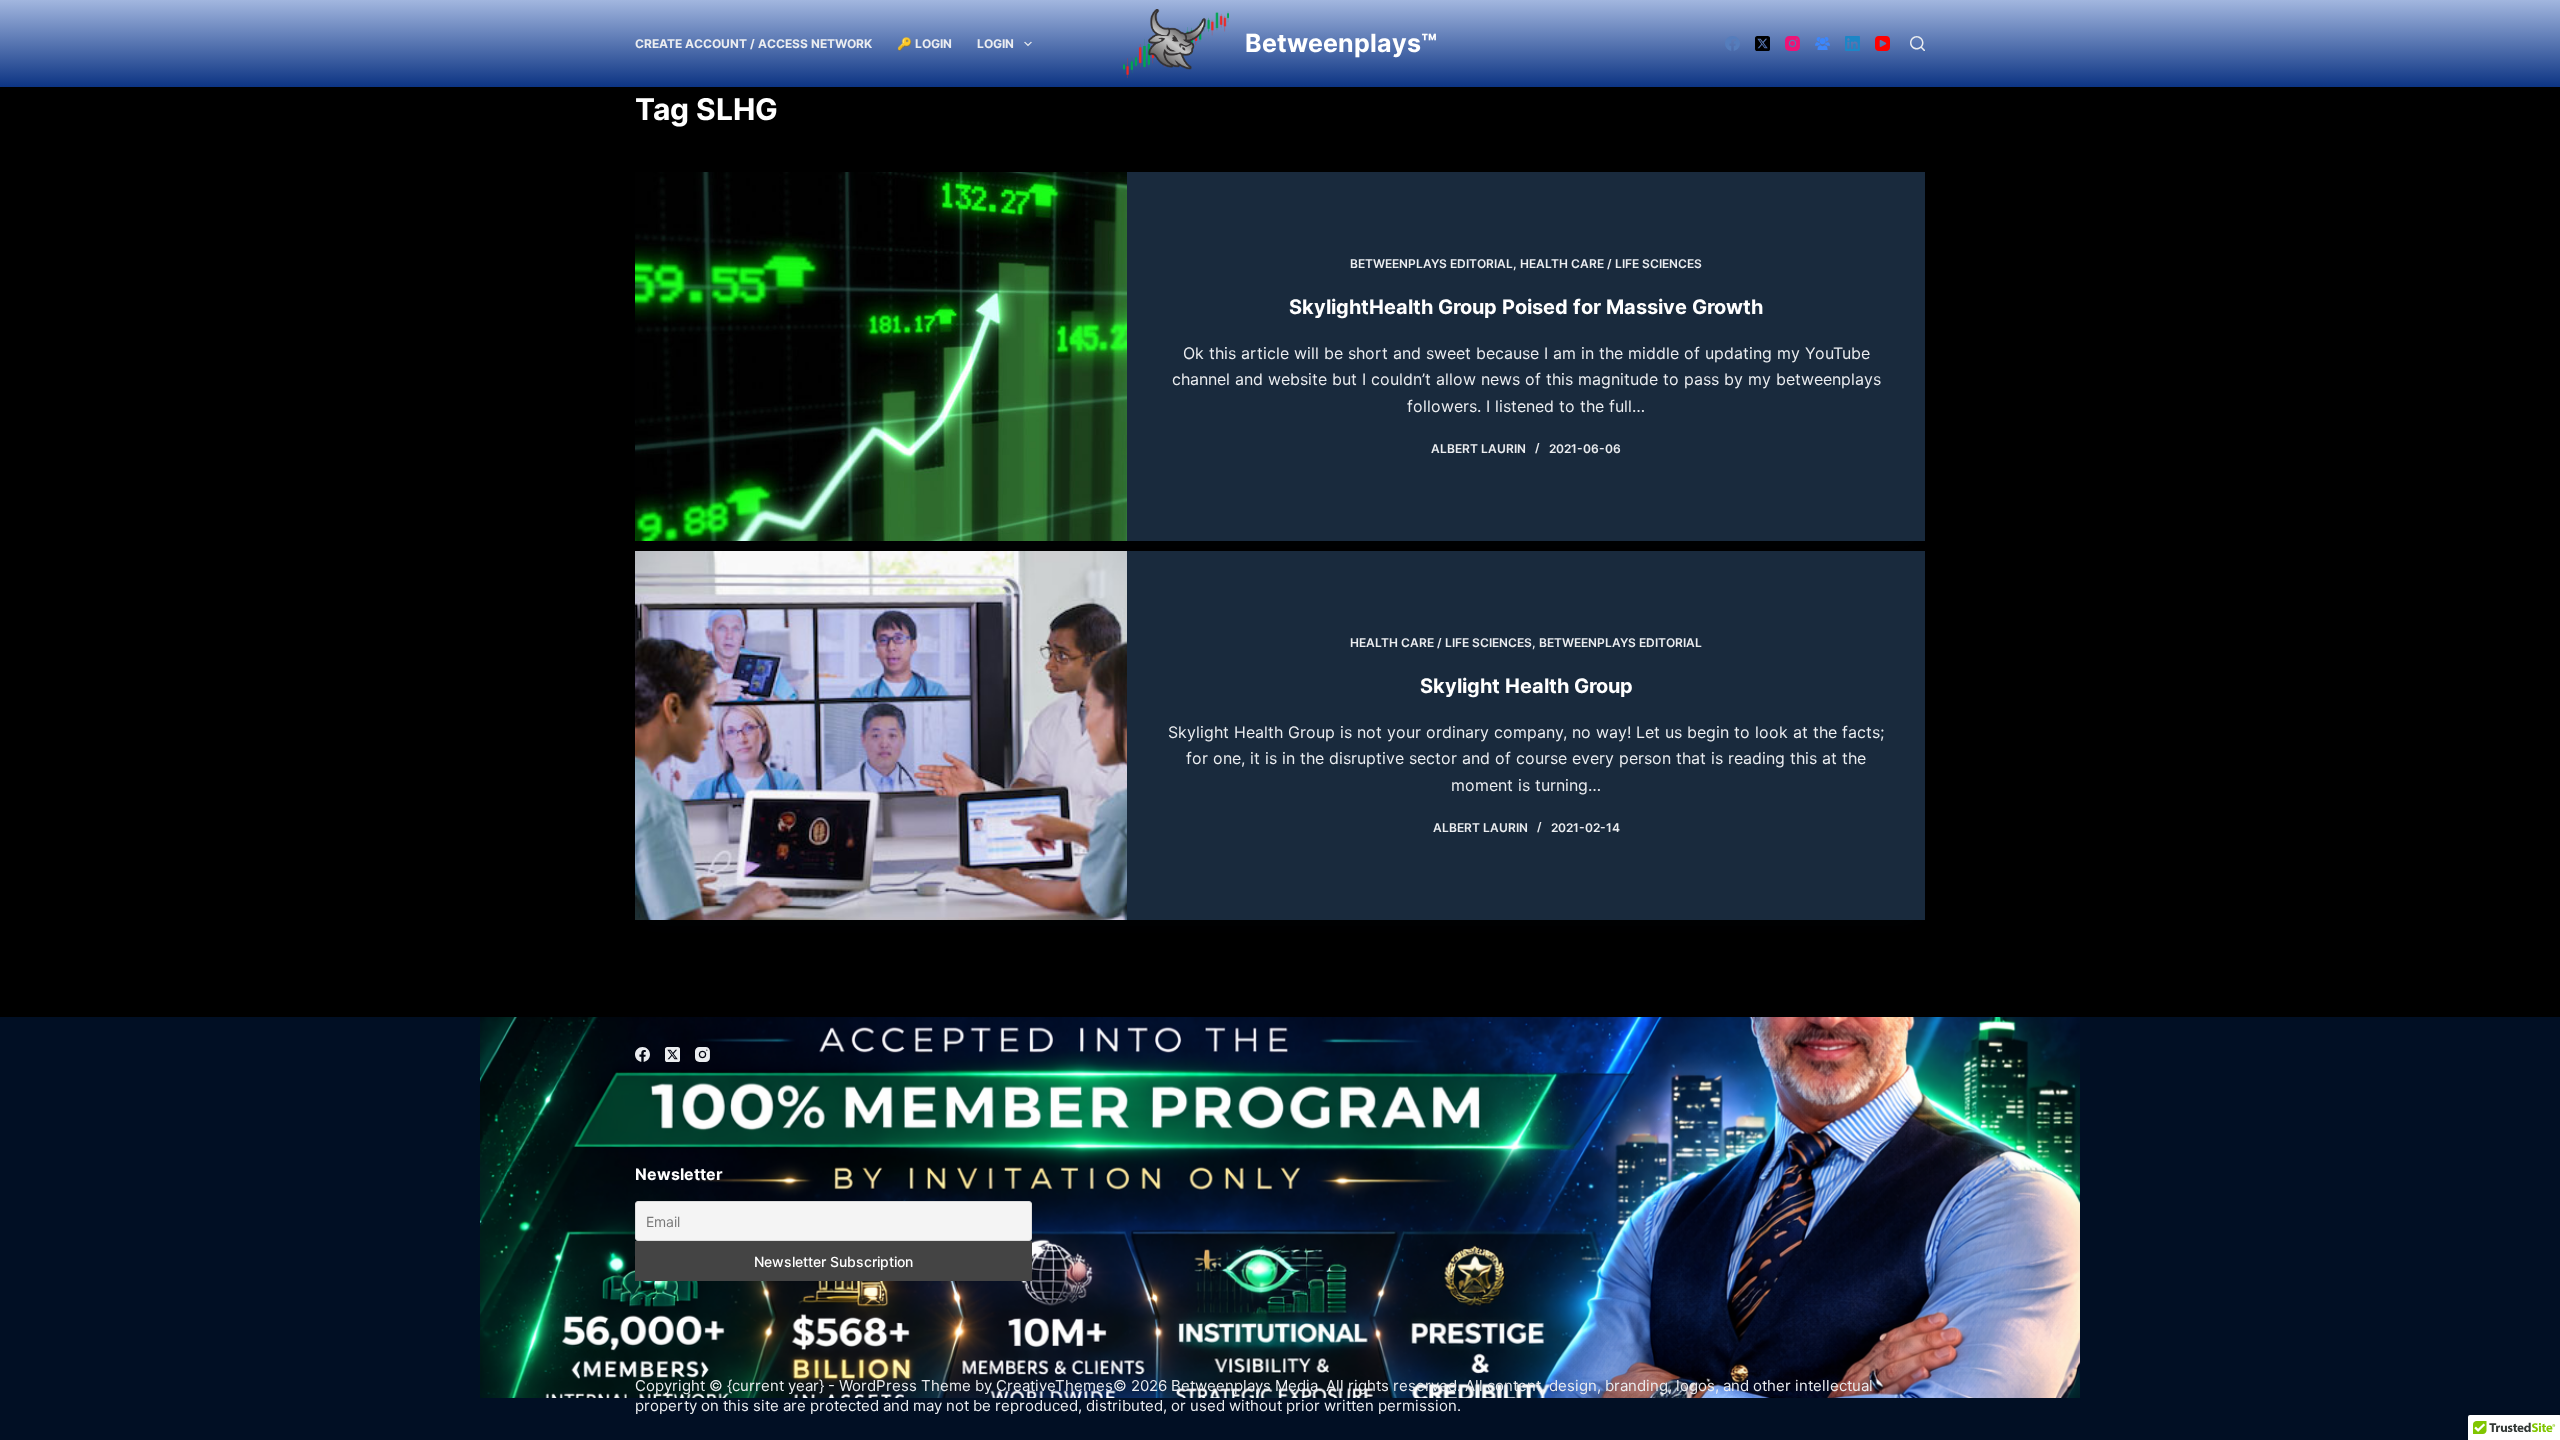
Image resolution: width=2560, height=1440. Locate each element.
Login (995, 43)
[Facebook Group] (1822, 43)
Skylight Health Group (1526, 686)
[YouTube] (1882, 43)
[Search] (1917, 43)
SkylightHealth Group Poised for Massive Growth (1526, 307)
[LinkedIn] (1852, 43)
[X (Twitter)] (1762, 43)
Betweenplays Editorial (1431, 263)
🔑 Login (924, 43)
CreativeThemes (1054, 1385)
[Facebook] (1732, 43)
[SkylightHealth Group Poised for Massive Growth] (881, 356)
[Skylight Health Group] (881, 735)
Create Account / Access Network (753, 43)
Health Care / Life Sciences (1611, 263)
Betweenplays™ (1341, 43)
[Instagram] (1792, 43)
